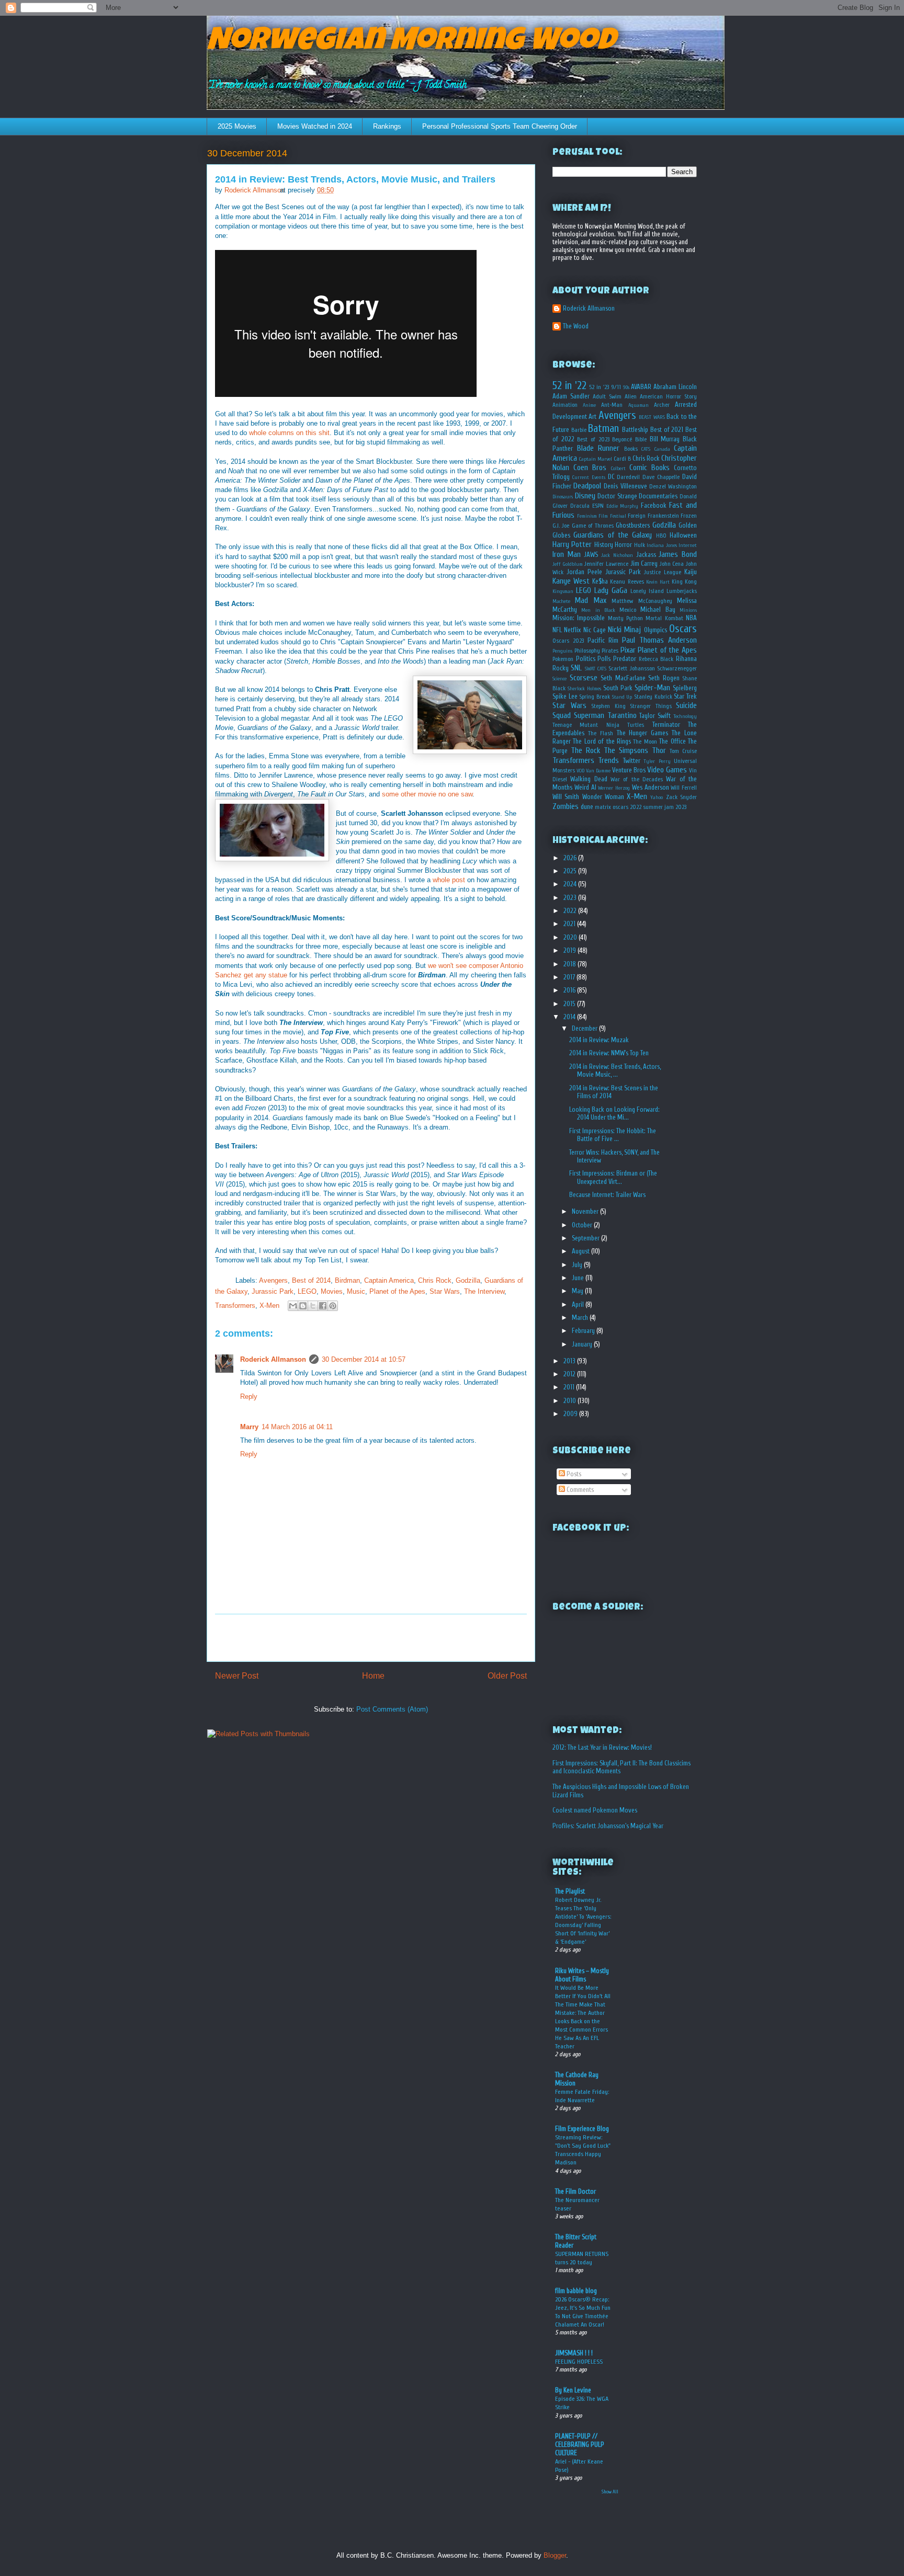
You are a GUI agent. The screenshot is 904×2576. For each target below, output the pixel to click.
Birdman (347, 1280)
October (583, 1225)
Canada (662, 449)
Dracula (580, 506)
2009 (571, 1414)
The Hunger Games (643, 733)
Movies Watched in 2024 (315, 126)
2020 (571, 937)
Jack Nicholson (617, 555)
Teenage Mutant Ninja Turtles (598, 725)
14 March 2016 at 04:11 (297, 1427)
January (583, 1344)
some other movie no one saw (427, 794)
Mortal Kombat (664, 618)
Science (560, 679)
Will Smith (566, 797)
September (586, 1238)
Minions (688, 610)
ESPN (598, 506)
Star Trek (685, 696)
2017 (570, 977)
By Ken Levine (573, 2390)
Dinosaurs (563, 497)
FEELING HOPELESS (579, 2362)
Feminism (587, 516)
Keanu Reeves (627, 582)
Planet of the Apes (397, 1291)
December (585, 1028)
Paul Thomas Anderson (659, 640)
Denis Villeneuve (625, 486)
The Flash (601, 733)
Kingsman (563, 591)
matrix (603, 807)
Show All (610, 2492)
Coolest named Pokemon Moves (595, 1810)
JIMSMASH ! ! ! (574, 2353)
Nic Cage (595, 630)
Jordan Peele (584, 572)
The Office (672, 741)
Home (373, 1676)
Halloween (683, 535)
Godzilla (468, 1280)
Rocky (561, 668)
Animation (565, 405)
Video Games (667, 770)
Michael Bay (658, 609)
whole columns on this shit (289, 433)
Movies (332, 1291)
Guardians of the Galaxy (613, 535)
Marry (249, 1427)
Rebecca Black (656, 659)
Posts (573, 1474)
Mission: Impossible (579, 618)
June (579, 1278)
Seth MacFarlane (623, 678)
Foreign (637, 516)
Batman (603, 428)
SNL (576, 668)
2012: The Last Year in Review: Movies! (602, 1747)
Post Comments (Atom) (392, 1709)
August (581, 1251)
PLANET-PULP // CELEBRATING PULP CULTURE (580, 2444)
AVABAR (641, 387)
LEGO (307, 1291)
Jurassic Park (273, 1291)
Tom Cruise (683, 751)
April (579, 1304)
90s (626, 387)
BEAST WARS (652, 417)
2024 (571, 884)
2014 (570, 1017)
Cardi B (622, 459)
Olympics (656, 630)
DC (611, 477)
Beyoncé (622, 440)
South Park (618, 688)
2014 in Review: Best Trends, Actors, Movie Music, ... (615, 1071)
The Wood (576, 326)
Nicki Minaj (624, 630)
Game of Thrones (593, 526)
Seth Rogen (664, 678)
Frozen (689, 516)
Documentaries (658, 496)
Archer (662, 405)
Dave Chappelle (661, 477)
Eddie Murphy (623, 506)
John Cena (672, 564)
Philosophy (587, 651)
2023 (571, 898)
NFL (557, 630)
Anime (589, 405)
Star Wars (445, 1291)
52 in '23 (599, 387)
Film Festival (612, 516)
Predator (625, 659)
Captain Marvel (596, 459)
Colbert (618, 469)
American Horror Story (668, 397)
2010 (570, 1401)
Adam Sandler (571, 396)
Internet (688, 545)
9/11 (616, 387)
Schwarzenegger (677, 669)
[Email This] (293, 1306)
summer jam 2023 (665, 807)
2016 (570, 990)
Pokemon (563, 659)
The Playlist (570, 1891)
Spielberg (685, 688)
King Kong (684, 582)
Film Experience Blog (582, 2129)
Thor (659, 750)
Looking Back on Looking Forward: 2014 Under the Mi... (614, 1114)
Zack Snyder (681, 797)
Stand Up (622, 697)
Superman (589, 715)
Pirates (610, 651)
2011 (570, 1387)
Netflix (572, 630)
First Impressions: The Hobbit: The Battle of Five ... (613, 1135)
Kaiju (691, 572)
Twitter (632, 761)
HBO (661, 536)
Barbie (579, 430)
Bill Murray (665, 439)
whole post (449, 880)
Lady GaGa (611, 590)
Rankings (387, 126)
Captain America (389, 1280)
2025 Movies (237, 126)
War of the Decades (637, 779)
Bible (641, 440)
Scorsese (584, 678)
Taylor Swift (655, 716)
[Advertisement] (371, 1638)
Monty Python (625, 618)
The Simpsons (626, 750)
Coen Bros (590, 468)
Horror (623, 545)
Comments (579, 1490)
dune (587, 807)
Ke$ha (600, 581)
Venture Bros (629, 770)
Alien (631, 397)
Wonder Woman (603, 797)
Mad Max (590, 600)
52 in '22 (569, 385)
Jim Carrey (644, 563)
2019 (570, 950)
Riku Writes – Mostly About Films (582, 1975)
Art (592, 417)
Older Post (507, 1676)
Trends (608, 760)
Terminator (666, 725)
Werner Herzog (614, 788)
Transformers (235, 1306)
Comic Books (649, 468)
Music (356, 1291)
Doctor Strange (617, 496)
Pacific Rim (603, 640)
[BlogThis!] (303, 1306)
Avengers (273, 1280)
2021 (570, 924)
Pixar (628, 650)
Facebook (654, 505)
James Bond (678, 554)
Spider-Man (652, 688)
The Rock (585, 750)
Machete (561, 601)
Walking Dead (589, 779)
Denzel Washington (673, 487)
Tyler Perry (657, 761)
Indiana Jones (662, 545)
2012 (570, 1374)
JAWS (591, 555)
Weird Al (585, 787)
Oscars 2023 (568, 641)
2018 (570, 964)
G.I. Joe (561, 526)
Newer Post (237, 1676)
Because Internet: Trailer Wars (607, 1195)
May (578, 1291)
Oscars (683, 629)
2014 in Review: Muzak (599, 1040)
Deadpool (587, 486)
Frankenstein (663, 516)
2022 (571, 911)
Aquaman (639, 405)
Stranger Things (651, 706)
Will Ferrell (684, 788)
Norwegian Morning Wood (411, 43)
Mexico (628, 610)
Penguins (562, 651)
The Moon (645, 742)
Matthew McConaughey (642, 601)
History (604, 545)
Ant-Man (612, 405)
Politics (586, 659)
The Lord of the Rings (602, 741)
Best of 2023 (593, 440)
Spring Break (595, 697)
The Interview (484, 1291)
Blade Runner (598, 448)
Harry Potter (572, 544)
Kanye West (571, 581)
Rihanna (686, 659)
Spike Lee (565, 696)
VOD (580, 771)
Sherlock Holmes (584, 689)
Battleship (635, 430)
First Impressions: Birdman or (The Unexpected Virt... (613, 1177)
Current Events (589, 477)
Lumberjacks (682, 591)
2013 (570, 1361)
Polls (604, 659)
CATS (646, 449)
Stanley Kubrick (653, 697)
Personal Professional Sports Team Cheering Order (500, 126)
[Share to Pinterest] (333, 1306)
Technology (685, 716)
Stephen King (608, 706)
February (584, 1331)
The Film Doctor (575, 2191)
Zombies (566, 806)
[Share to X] (313, 1306)
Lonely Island (647, 591)
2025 (571, 871)
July (578, 1265)
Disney (585, 496)
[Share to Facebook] (323, 1306)
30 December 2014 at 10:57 (364, 1359)
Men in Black (598, 610)
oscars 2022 (627, 807)
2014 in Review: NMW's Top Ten (609, 1053)
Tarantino (622, 715)
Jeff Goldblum (568, 564)
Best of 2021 (667, 430)
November (586, 1211)
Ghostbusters (633, 525)
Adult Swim (607, 397)
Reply (249, 1397)
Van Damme (598, 771)
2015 (570, 1004)
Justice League (663, 572)
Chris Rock (435, 1280)
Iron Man (567, 554)
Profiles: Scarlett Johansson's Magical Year (608, 1826)
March (581, 1318)
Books (631, 449)
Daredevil (628, 477)
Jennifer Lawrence (606, 564)
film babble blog (576, 2291)
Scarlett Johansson (631, 669)
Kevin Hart (658, 582)
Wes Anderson (651, 787)
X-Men (269, 1306)
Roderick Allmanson (273, 1359)
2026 (571, 858)
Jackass (646, 555)
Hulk (640, 545)
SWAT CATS (596, 669)
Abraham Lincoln (675, 387)
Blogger (555, 2555)
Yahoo (657, 797)
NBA (691, 618)
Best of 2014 (311, 1280)
